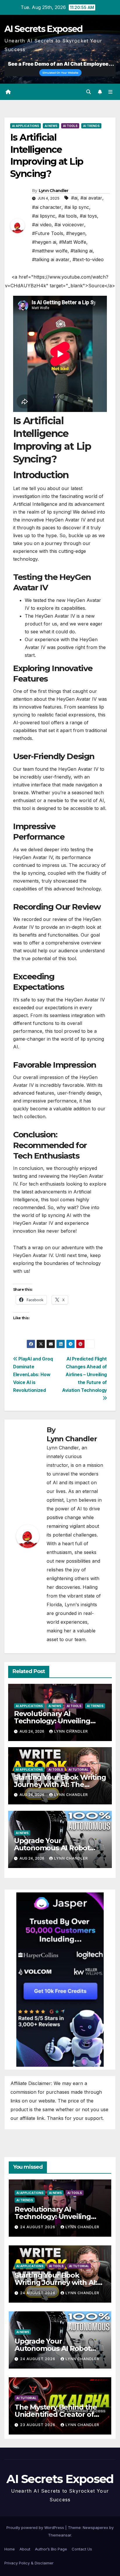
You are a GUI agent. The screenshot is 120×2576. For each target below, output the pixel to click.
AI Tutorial (78, 1770)
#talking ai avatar (51, 259)
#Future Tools (48, 233)
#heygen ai (44, 242)
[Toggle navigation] (111, 92)
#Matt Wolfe (73, 242)
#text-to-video (88, 259)
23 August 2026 (38, 2425)
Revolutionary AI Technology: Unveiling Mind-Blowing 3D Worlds (57, 1721)
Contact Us (82, 2549)
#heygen (76, 233)
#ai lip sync (77, 207)
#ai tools (68, 216)
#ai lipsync (44, 216)
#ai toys (88, 216)
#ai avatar (91, 198)
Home (10, 2549)
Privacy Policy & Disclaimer (29, 2563)
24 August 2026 (38, 2227)
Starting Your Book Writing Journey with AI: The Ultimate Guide (60, 1784)
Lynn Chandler (54, 191)
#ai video (42, 225)
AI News (51, 126)
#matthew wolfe (50, 251)
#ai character (47, 207)
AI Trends (91, 126)
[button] (89, 92)
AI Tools (70, 126)
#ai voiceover (69, 225)
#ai (74, 198)
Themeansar (60, 2535)
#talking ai (82, 251)
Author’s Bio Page (51, 2549)
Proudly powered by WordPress (36, 2527)
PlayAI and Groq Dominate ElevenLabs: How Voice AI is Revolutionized (33, 1375)
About (25, 2549)
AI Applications (25, 126)
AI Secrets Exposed (43, 29)
